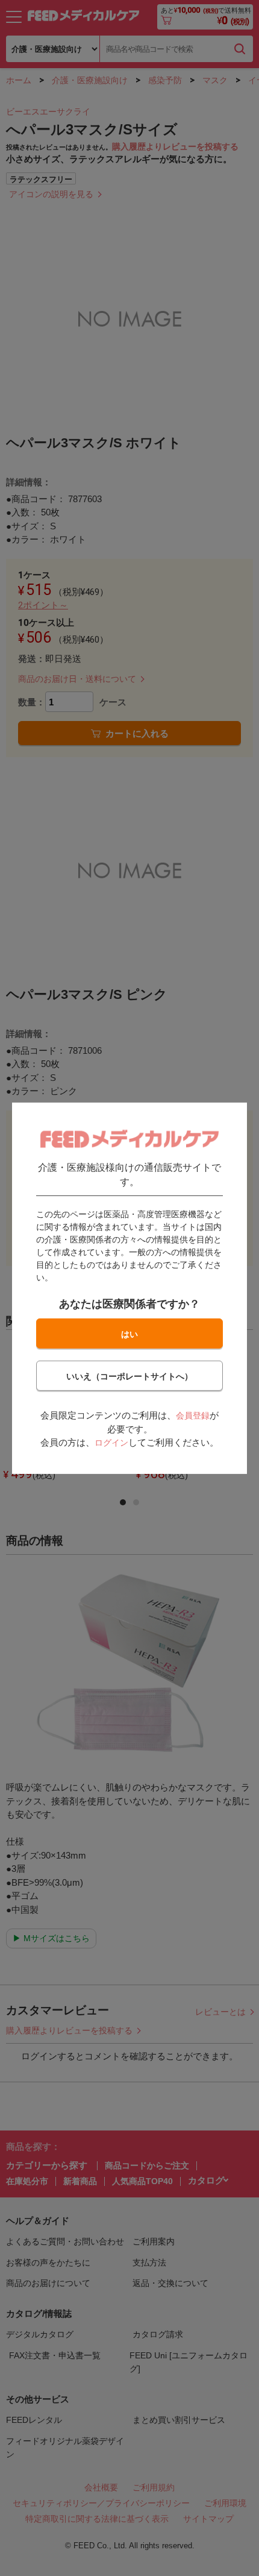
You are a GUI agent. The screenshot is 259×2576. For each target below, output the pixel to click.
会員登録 (193, 1416)
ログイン (111, 1443)
